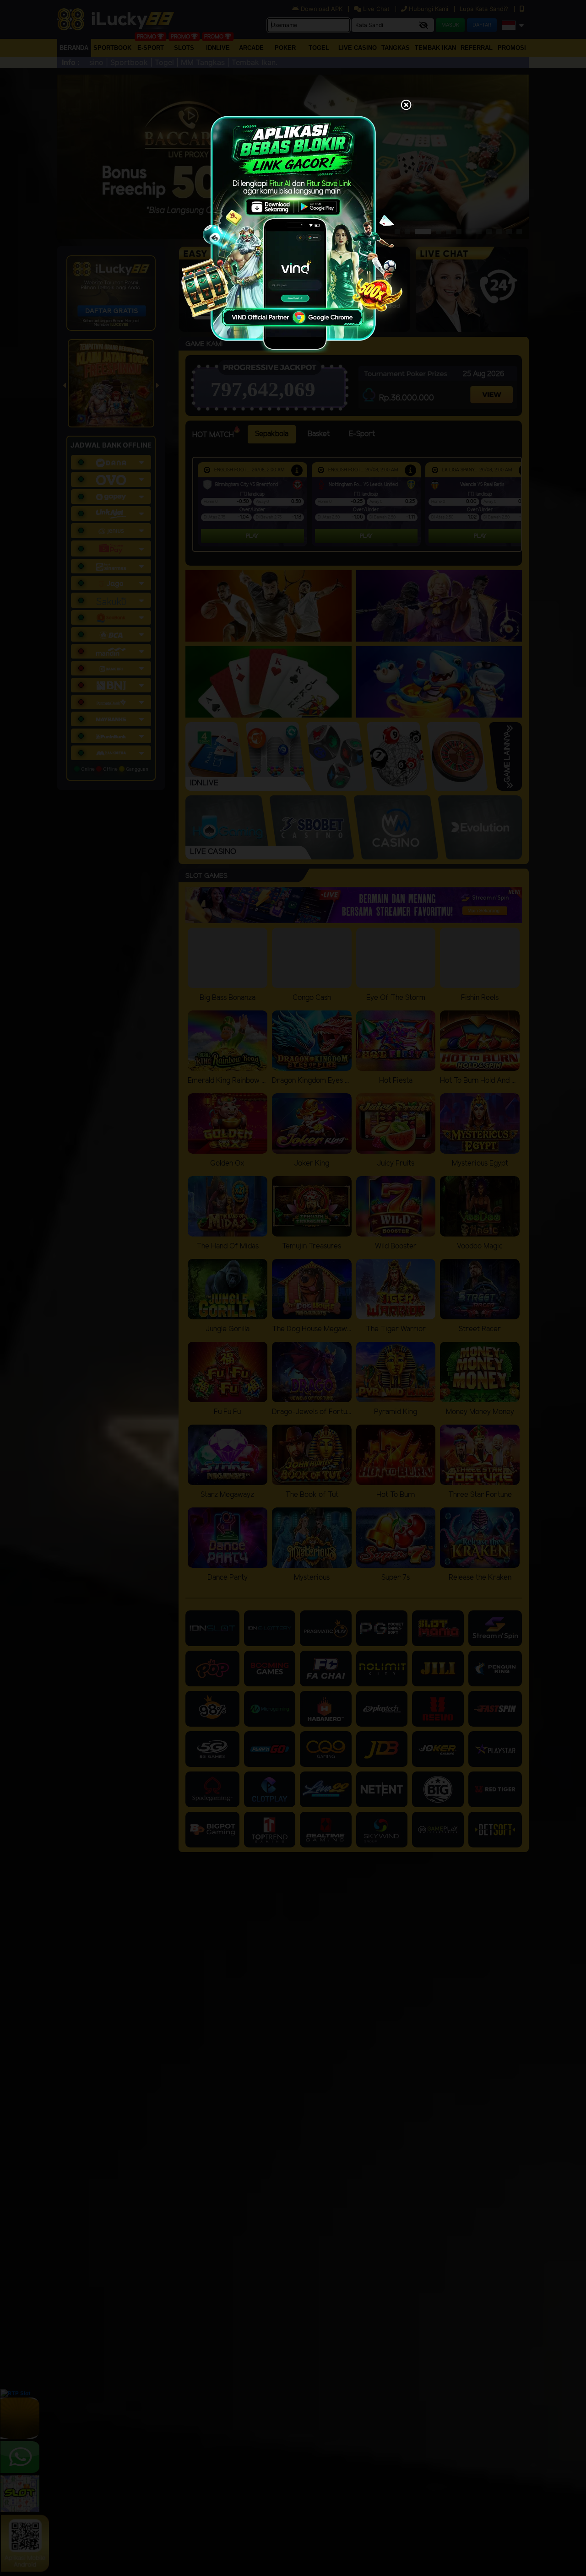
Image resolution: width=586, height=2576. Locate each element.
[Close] (406, 106)
